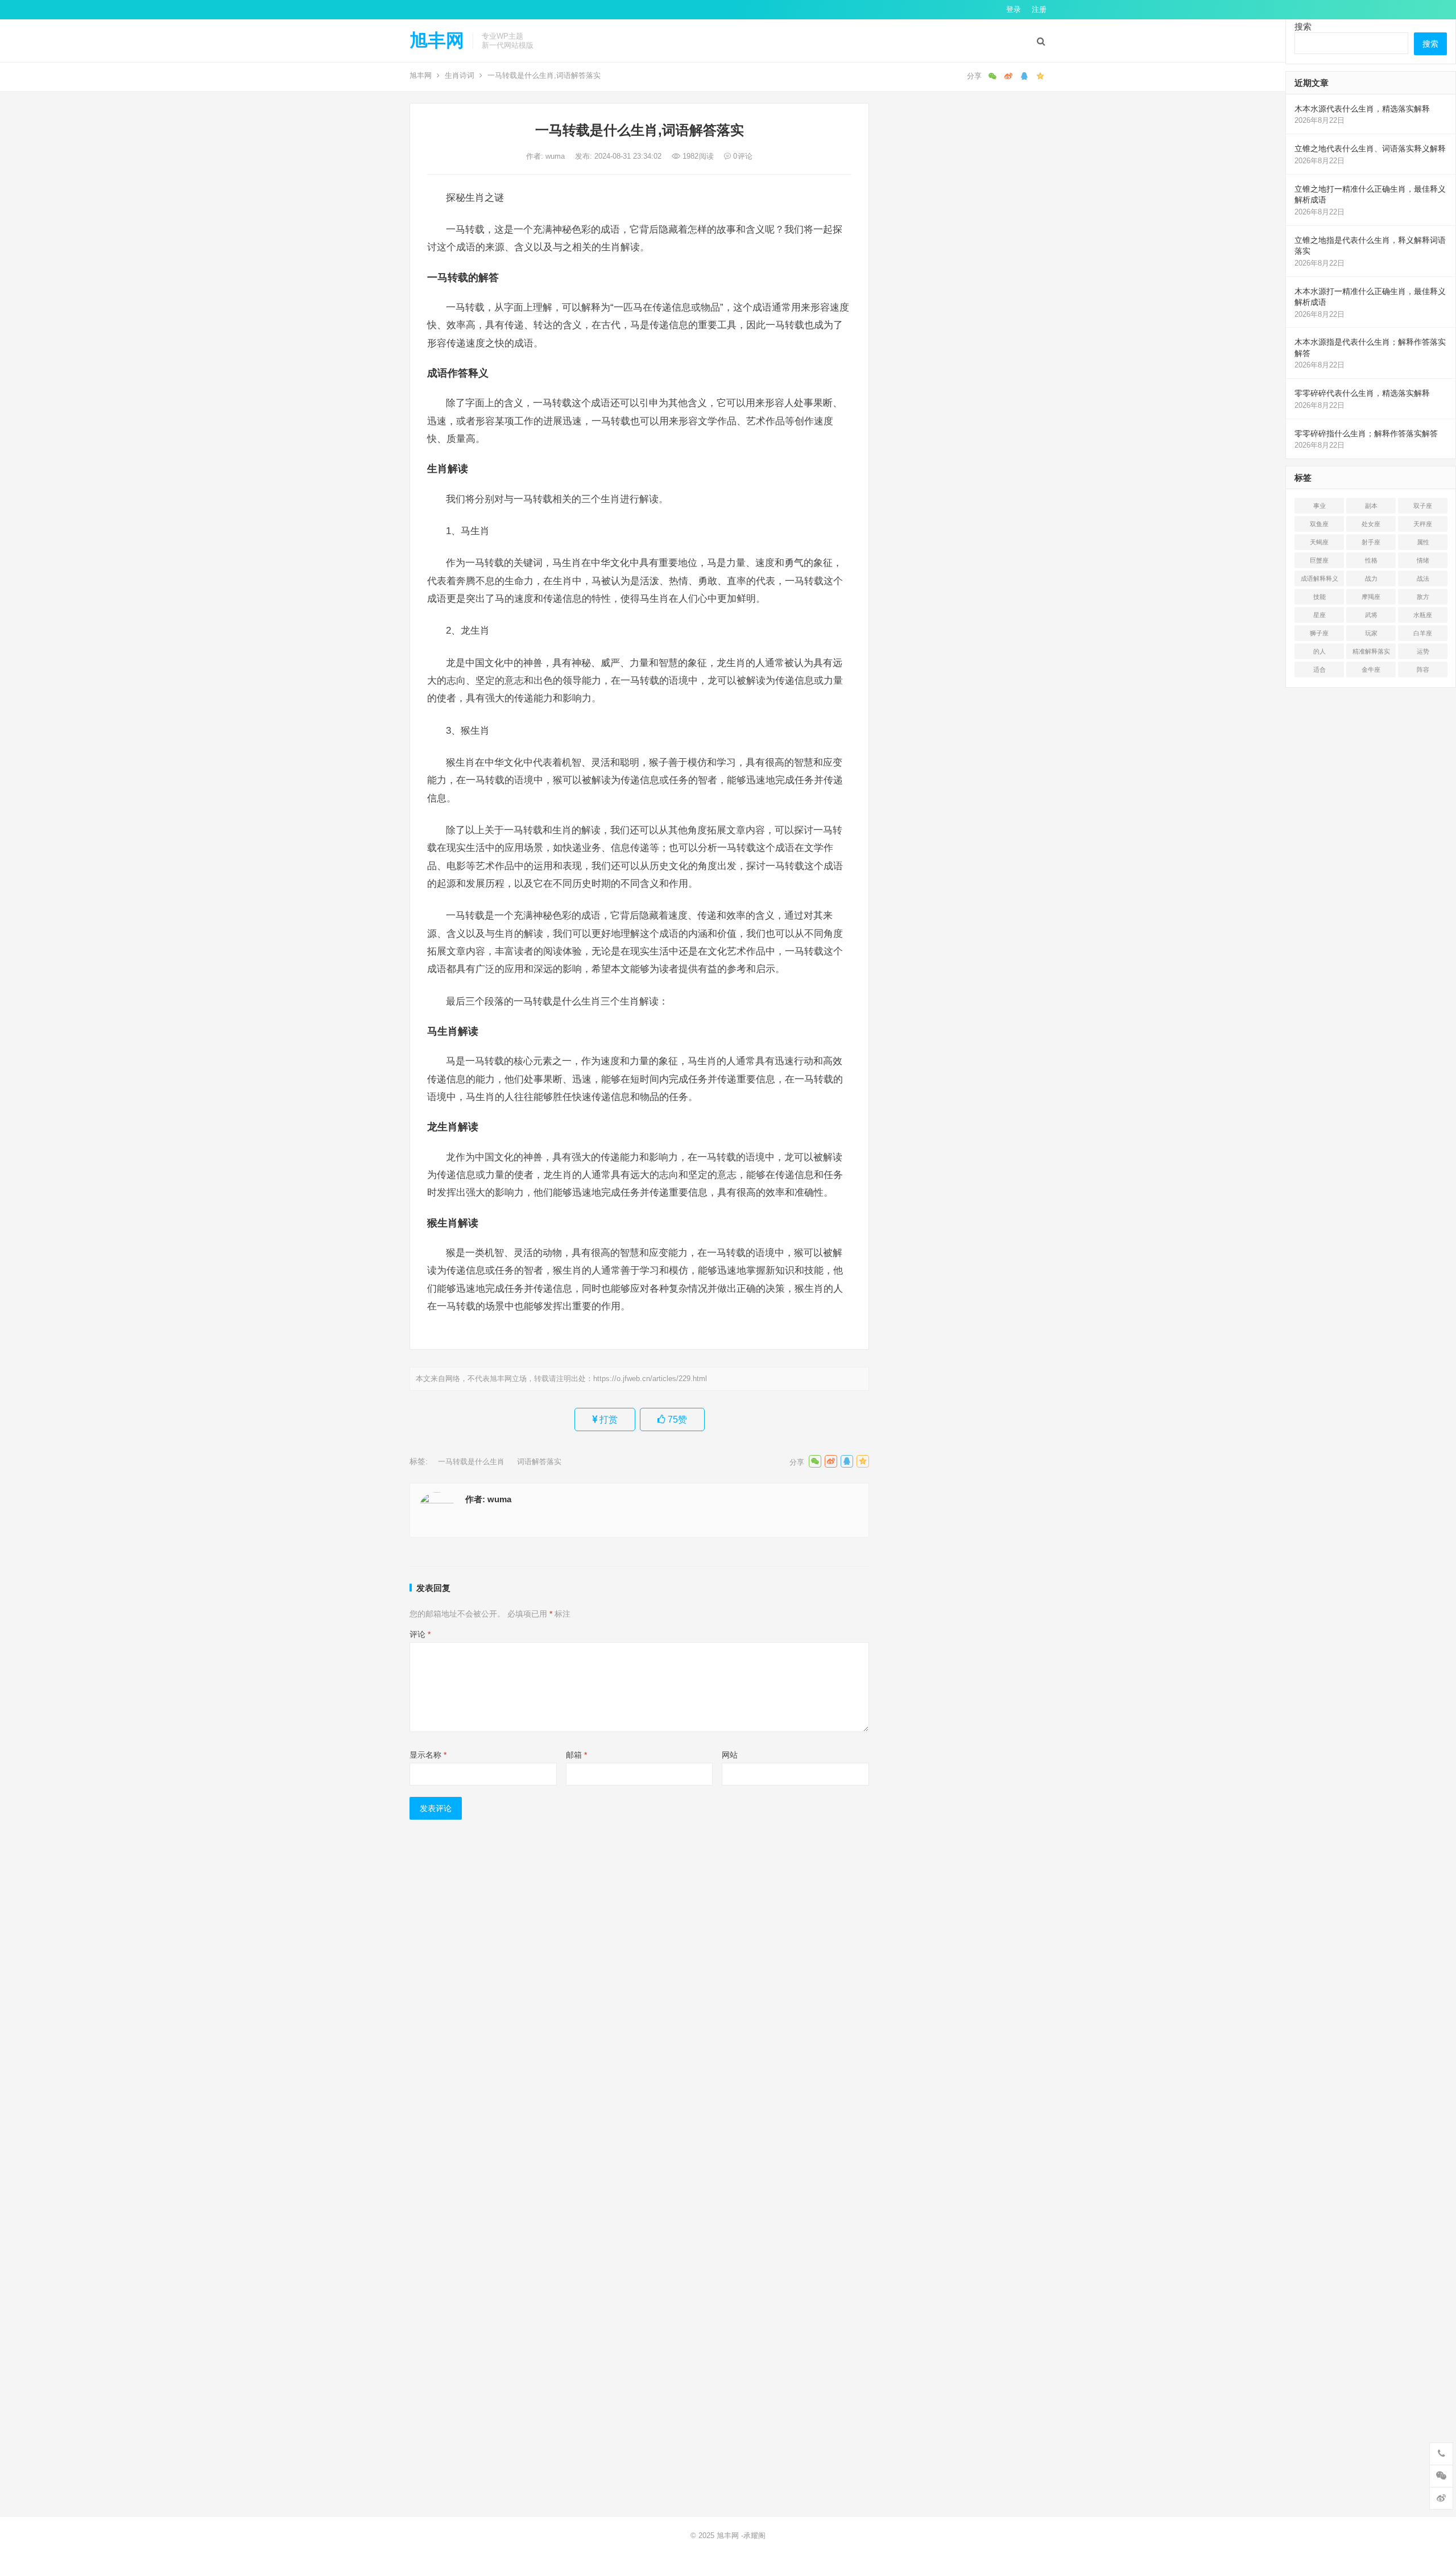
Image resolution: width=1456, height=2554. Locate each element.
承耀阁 (754, 2536)
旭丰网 (437, 40)
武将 (1371, 615)
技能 (1319, 597)
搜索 (1303, 26)
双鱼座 (1319, 524)
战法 (1423, 578)
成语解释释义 (1319, 578)
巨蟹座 (1319, 560)
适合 (1319, 670)
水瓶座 (1423, 615)
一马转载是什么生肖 (471, 1462)
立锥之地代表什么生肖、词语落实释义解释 (1370, 148)
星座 (1319, 615)
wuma (556, 156)
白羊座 (1423, 633)
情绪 (1423, 560)
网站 (730, 1755)
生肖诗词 (460, 75)
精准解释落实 (1371, 651)
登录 (1014, 9)
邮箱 (576, 1755)
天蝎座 (1319, 542)
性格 (1371, 560)
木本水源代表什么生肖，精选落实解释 (1362, 109)
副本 (1371, 506)
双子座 (1423, 506)
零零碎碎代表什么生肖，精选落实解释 (1362, 393)
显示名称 (428, 1755)
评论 (420, 1634)
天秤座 (1423, 524)
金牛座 (1371, 670)
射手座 (1371, 542)
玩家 (1371, 633)
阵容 (1423, 670)
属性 (1423, 542)
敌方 (1423, 597)
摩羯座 (1371, 597)
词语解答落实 (539, 1462)
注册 (1039, 9)
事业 (1319, 506)
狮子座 (1319, 633)
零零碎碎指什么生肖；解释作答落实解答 (1366, 433)
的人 (1319, 651)
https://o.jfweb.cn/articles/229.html (650, 1379)
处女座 (1371, 524)
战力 (1371, 578)
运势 (1423, 651)
